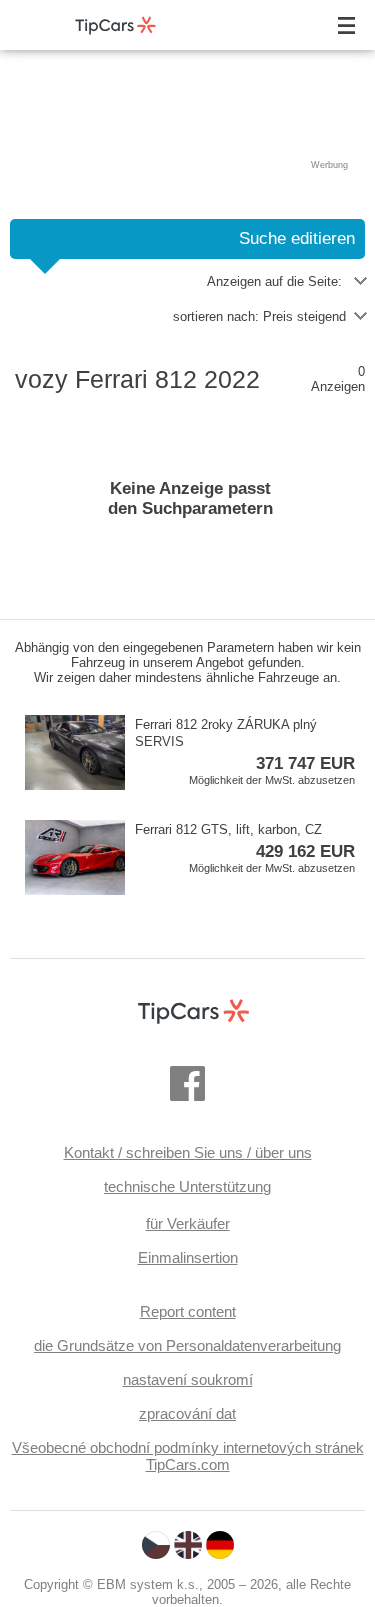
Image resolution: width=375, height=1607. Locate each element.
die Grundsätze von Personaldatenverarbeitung (187, 1345)
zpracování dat (187, 1413)
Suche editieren (297, 238)
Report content (188, 1311)
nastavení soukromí (188, 1379)
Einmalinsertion (188, 1257)
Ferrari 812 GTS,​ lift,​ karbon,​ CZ (245, 848)
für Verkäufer (188, 1223)
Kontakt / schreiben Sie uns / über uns (188, 1152)
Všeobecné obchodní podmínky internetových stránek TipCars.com (188, 1456)
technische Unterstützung (187, 1186)
